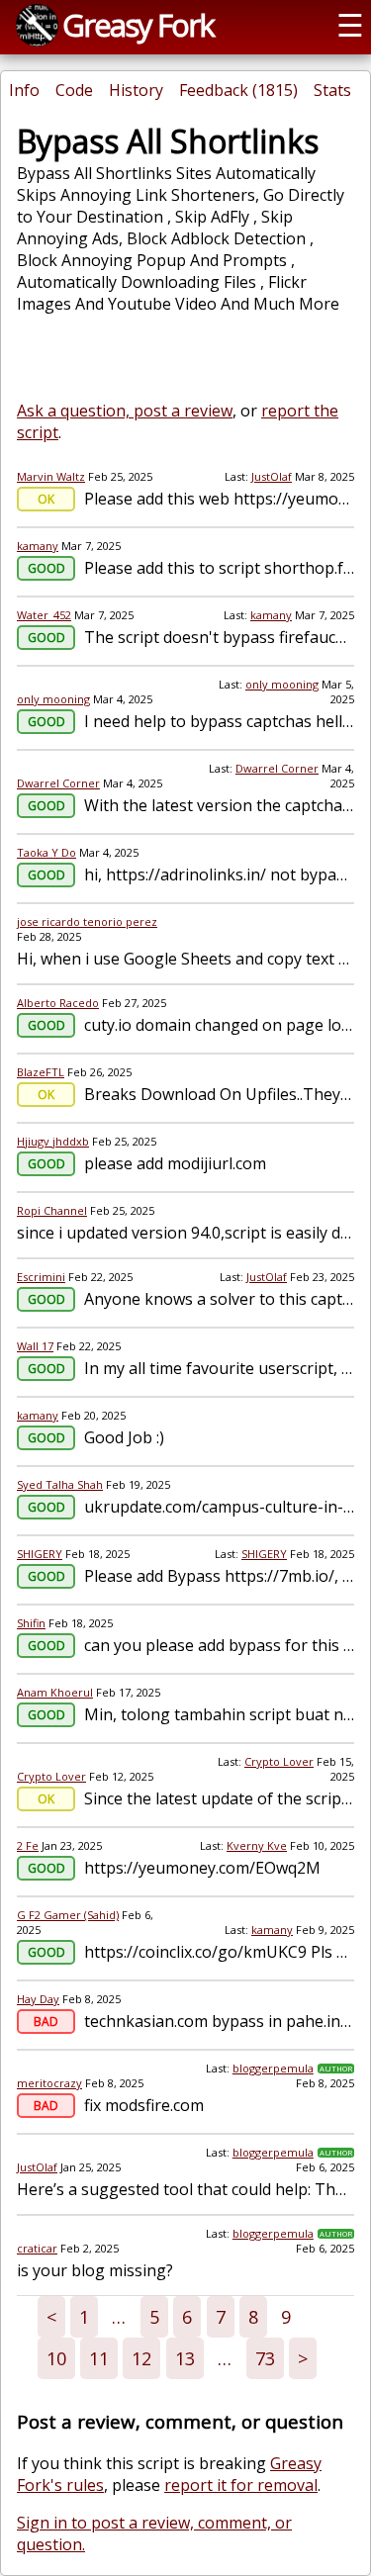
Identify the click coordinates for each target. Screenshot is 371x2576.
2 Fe (28, 1845)
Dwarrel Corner (58, 783)
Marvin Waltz (51, 476)
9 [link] (286, 2317)
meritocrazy (49, 2083)
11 (99, 2358)
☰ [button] (350, 25)
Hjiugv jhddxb (53, 1141)
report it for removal (241, 2485)
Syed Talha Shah (60, 1484)
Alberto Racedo (58, 1003)
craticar (37, 2248)
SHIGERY (40, 1554)
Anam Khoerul (55, 1692)
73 (265, 2358)
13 (185, 2358)
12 (141, 2358)
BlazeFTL (41, 1072)
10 (56, 2358)
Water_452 (44, 615)
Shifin (31, 1623)
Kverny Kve (257, 1845)
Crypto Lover (51, 1776)
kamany (38, 546)
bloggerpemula (273, 2068)
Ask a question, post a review (125, 411)
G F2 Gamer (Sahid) (68, 1915)
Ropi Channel (52, 1210)
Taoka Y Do (46, 852)
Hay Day (38, 1999)
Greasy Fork (138, 25)
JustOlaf (272, 476)
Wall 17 (35, 1346)
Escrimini (41, 1277)
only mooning (53, 699)
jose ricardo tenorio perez (87, 921)
